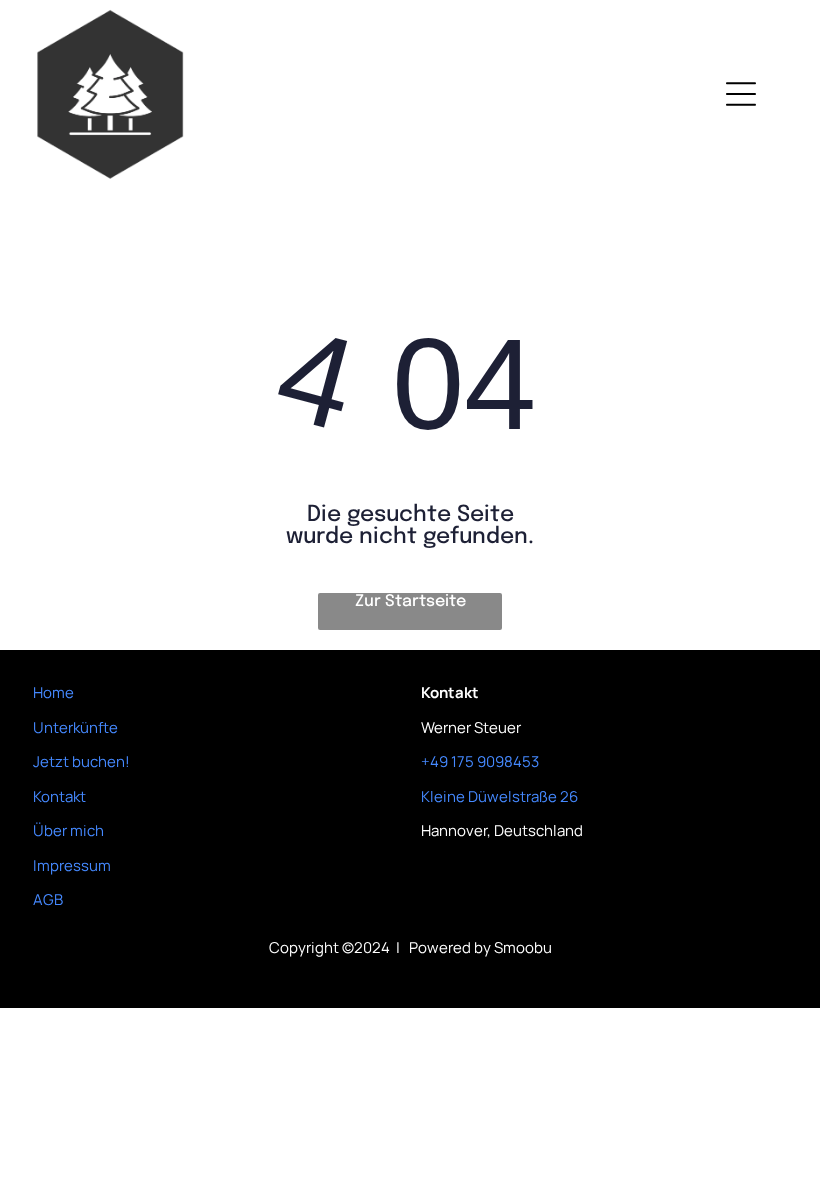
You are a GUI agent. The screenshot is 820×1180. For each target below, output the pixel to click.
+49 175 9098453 (480, 761)
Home (53, 692)
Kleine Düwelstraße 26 (499, 796)
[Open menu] (741, 94)
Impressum (72, 865)
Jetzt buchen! (81, 761)
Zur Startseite (410, 601)
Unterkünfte (75, 727)
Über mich (68, 830)
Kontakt (59, 796)
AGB (48, 899)
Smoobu (523, 947)
